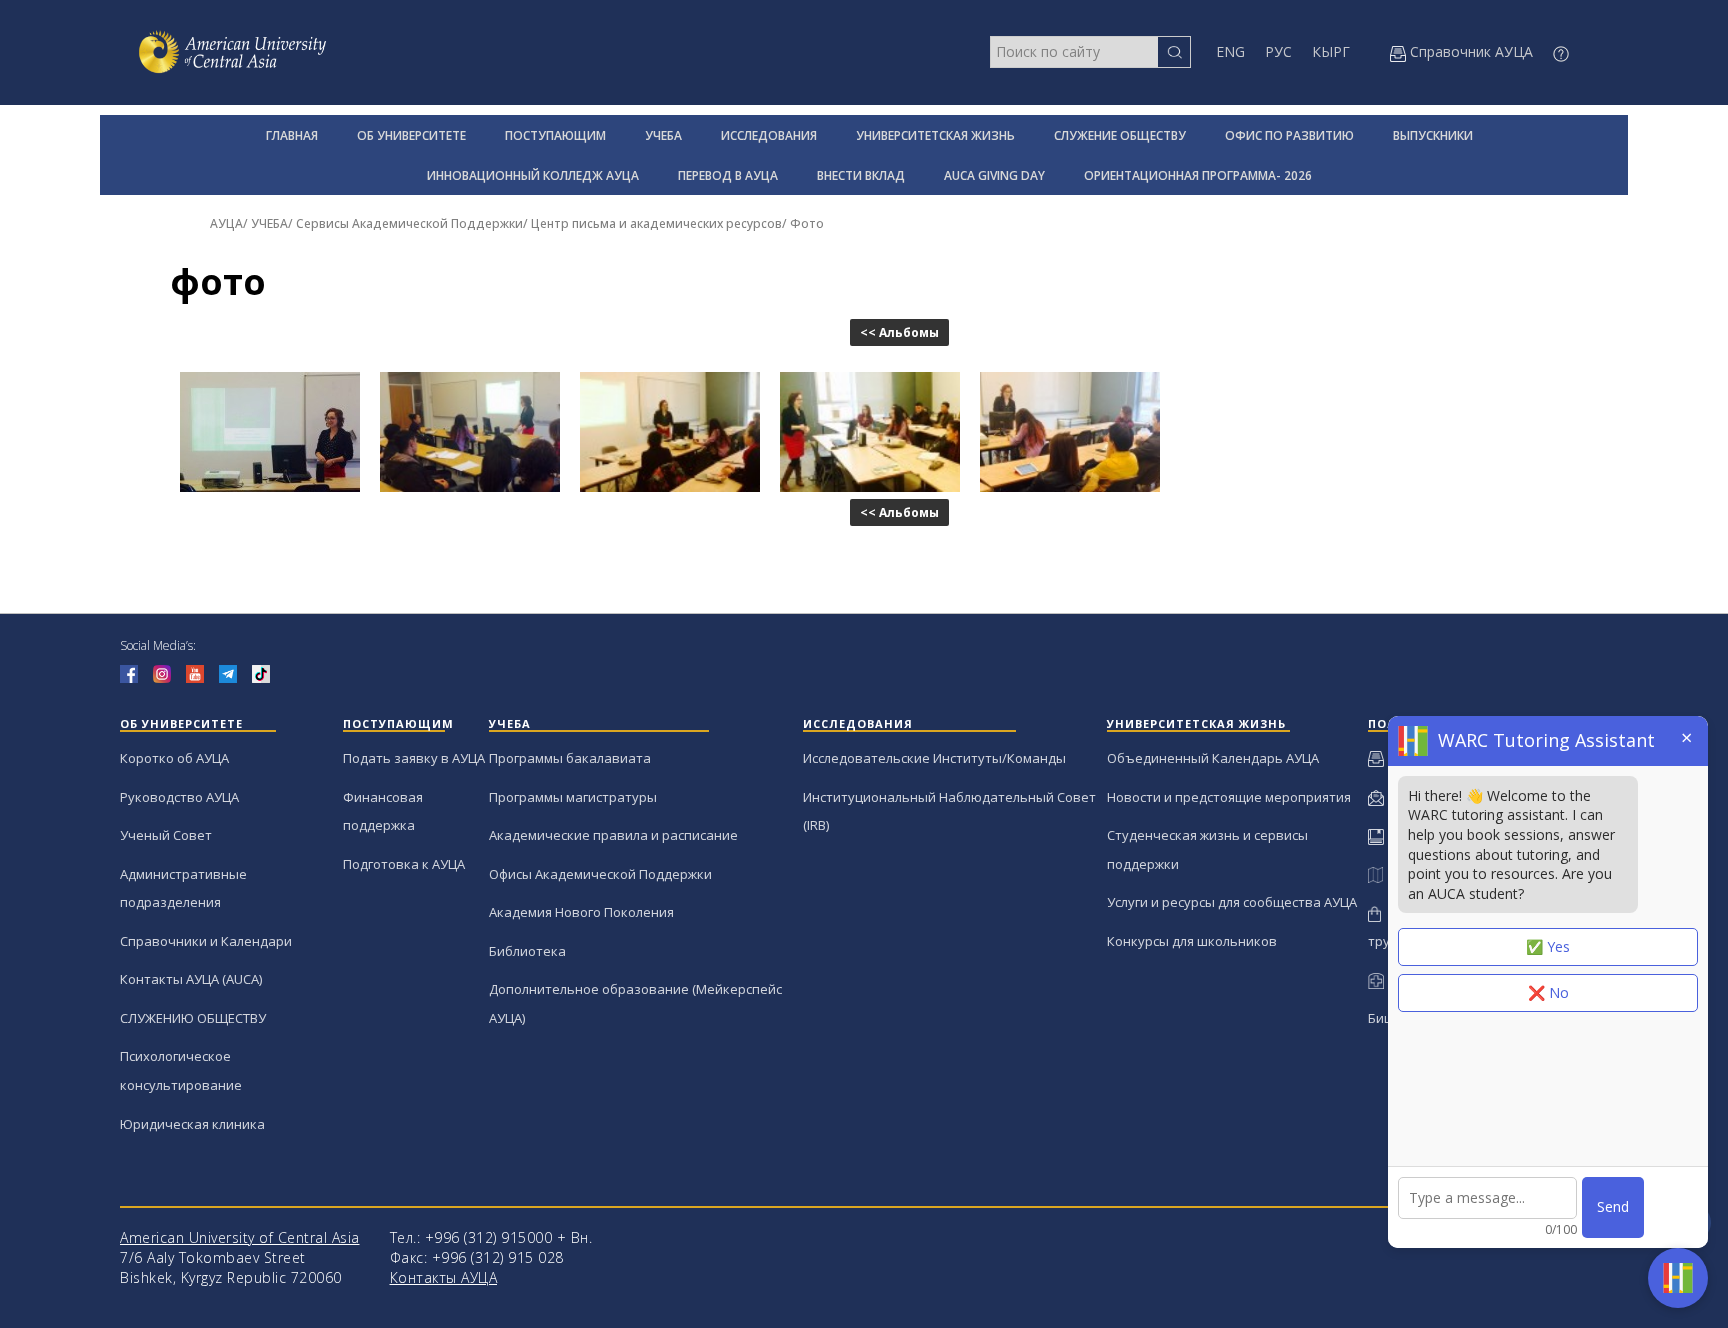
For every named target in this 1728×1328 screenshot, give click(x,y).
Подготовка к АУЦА (404, 864)
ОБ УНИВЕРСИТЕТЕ (411, 135)
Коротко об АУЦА (174, 758)
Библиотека (527, 951)
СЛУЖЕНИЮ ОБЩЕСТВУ (193, 1018)
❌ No (1548, 992)
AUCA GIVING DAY (994, 175)
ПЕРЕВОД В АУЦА (728, 175)
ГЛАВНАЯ (292, 135)
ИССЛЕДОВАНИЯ (769, 135)
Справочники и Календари (206, 941)
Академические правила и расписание (613, 835)
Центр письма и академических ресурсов (656, 223)
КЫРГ (1331, 51)
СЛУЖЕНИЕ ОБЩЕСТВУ (1120, 135)
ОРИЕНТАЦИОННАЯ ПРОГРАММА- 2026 (1198, 175)
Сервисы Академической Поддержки (409, 223)
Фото (807, 223)
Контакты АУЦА (444, 1277)
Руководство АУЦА (179, 797)
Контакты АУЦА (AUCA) (191, 979)
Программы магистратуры (573, 797)
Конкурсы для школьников (1192, 941)
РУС (1278, 51)
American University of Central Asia (240, 1237)
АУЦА (226, 223)
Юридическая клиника (192, 1124)
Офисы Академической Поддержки (600, 874)
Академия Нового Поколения (581, 912)
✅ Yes (1548, 946)
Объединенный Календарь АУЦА (1213, 758)
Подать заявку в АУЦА (414, 758)
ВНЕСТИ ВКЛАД (861, 175)
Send (1613, 1206)
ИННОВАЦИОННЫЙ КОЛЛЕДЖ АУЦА (533, 175)
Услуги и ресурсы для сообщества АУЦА (1232, 902)
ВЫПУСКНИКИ (1433, 135)
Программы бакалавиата (570, 758)
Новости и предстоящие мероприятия (1229, 797)
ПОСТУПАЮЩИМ (555, 135)
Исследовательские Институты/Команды (934, 758)
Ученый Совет (166, 835)
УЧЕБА (663, 135)
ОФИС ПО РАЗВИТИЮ (1289, 135)
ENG (1230, 51)
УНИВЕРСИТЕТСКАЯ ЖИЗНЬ (935, 135)
